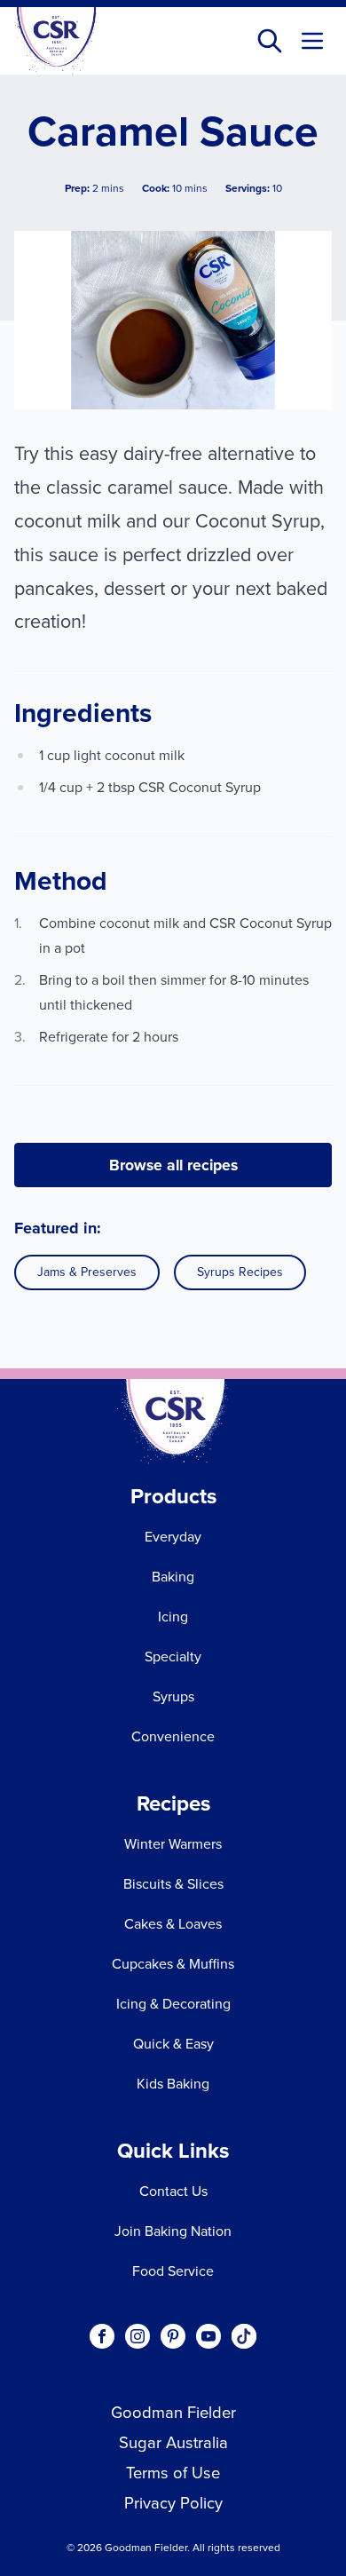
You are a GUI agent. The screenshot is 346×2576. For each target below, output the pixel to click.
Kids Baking (173, 2084)
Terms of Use (173, 2473)
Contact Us (173, 2191)
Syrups (173, 1696)
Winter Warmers (173, 1844)
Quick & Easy (173, 2044)
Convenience (173, 1736)
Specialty (173, 1657)
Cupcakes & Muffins (173, 1964)
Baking (173, 1577)
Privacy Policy (173, 2503)
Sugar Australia (173, 2442)
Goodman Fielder (173, 2412)
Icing (173, 1617)
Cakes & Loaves (173, 1924)
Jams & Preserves (87, 1272)
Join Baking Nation (173, 2231)
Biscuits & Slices (173, 1884)
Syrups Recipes (240, 1272)
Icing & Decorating (173, 2004)
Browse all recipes (173, 1165)
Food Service (173, 2271)
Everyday (173, 1537)
